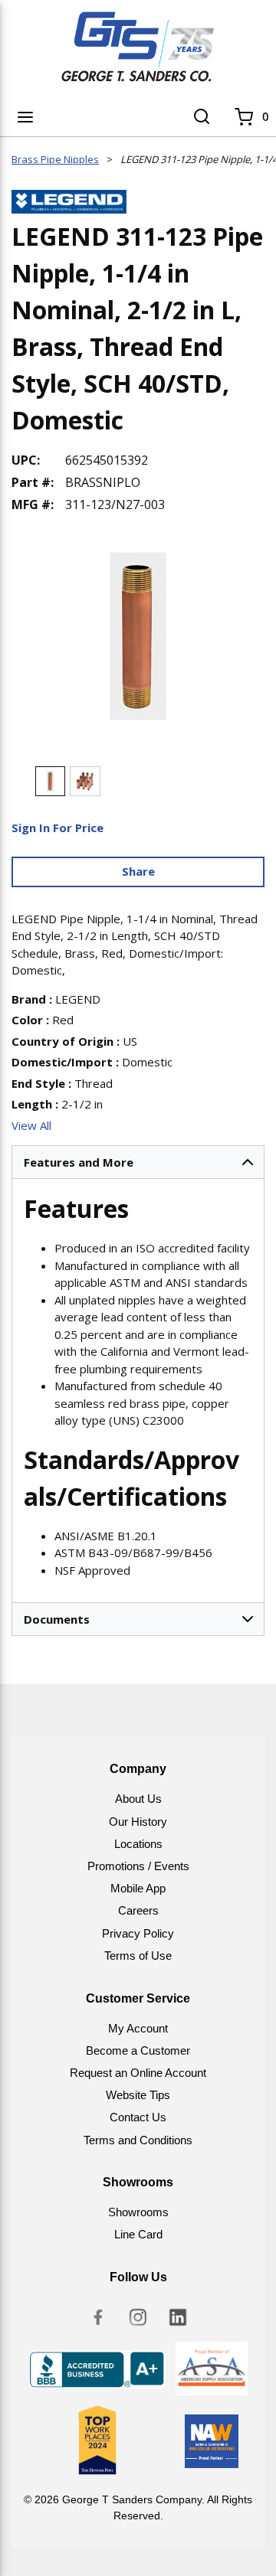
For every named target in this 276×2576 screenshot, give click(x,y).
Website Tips (138, 2095)
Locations (138, 1844)
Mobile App (138, 1888)
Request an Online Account (138, 2073)
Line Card (138, 2234)
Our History (138, 1822)
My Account (138, 2028)
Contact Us (138, 2117)
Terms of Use (138, 1956)
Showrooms (138, 2212)
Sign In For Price (58, 828)
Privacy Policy (138, 1933)
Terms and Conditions (138, 2140)
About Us (138, 1799)
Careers (138, 1910)
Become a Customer (138, 2050)
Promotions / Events (138, 1866)
